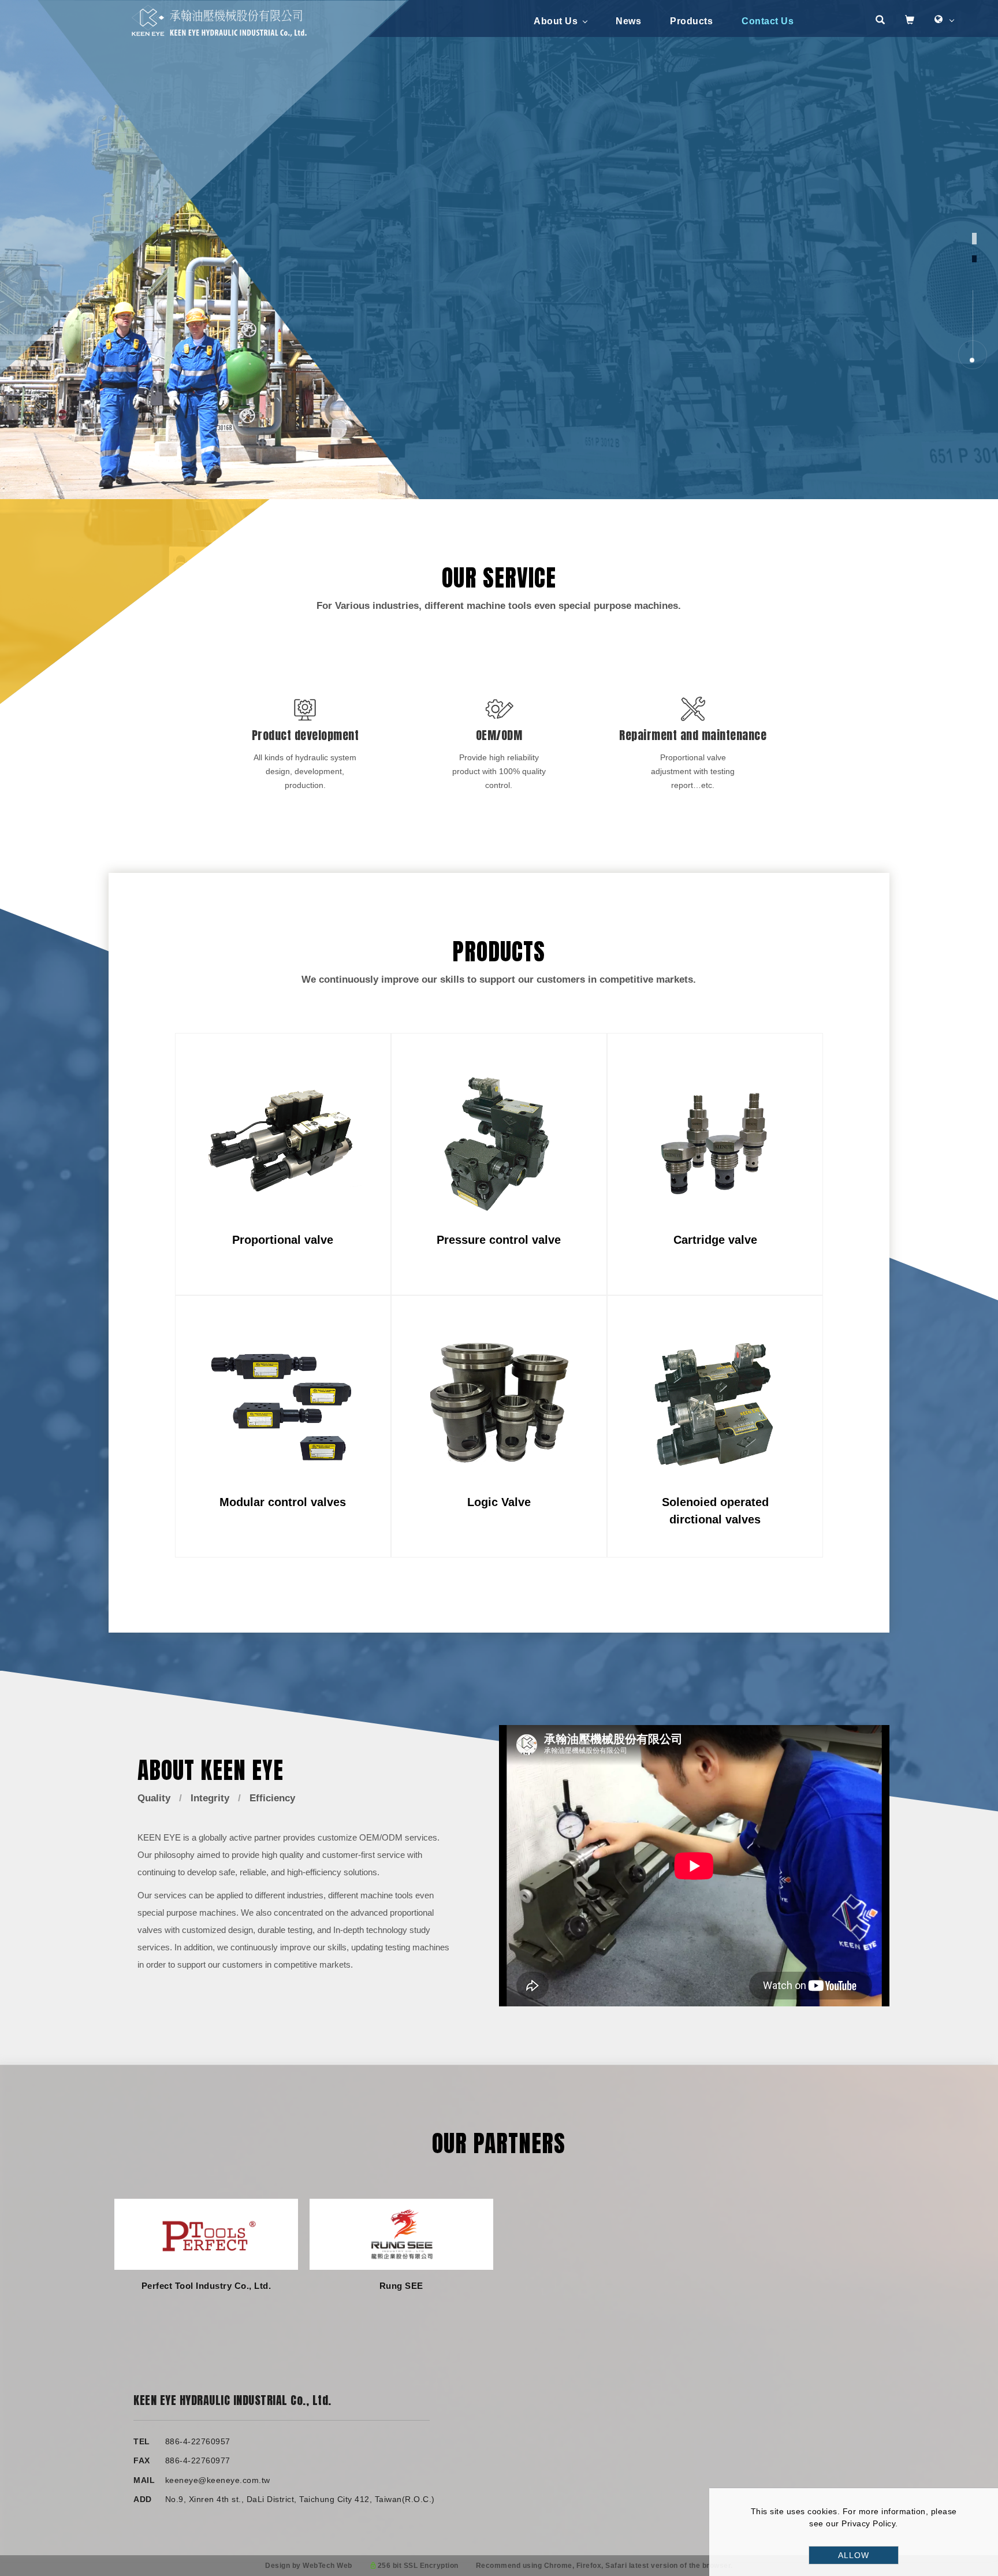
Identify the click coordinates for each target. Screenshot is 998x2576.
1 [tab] (975, 239)
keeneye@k (188, 2480)
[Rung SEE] (401, 2234)
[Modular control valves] (283, 1403)
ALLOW (854, 2555)
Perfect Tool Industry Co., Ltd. (206, 2286)
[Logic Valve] (499, 1403)
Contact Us (768, 21)
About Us (556, 21)
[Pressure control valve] (499, 1141)
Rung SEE (401, 2286)
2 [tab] (975, 259)
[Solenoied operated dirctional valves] (715, 1403)
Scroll (974, 335)
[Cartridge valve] (715, 1141)
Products (691, 21)
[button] (880, 21)
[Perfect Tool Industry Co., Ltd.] (206, 2234)
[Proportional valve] (283, 1141)
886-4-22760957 (198, 2441)
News (628, 21)
